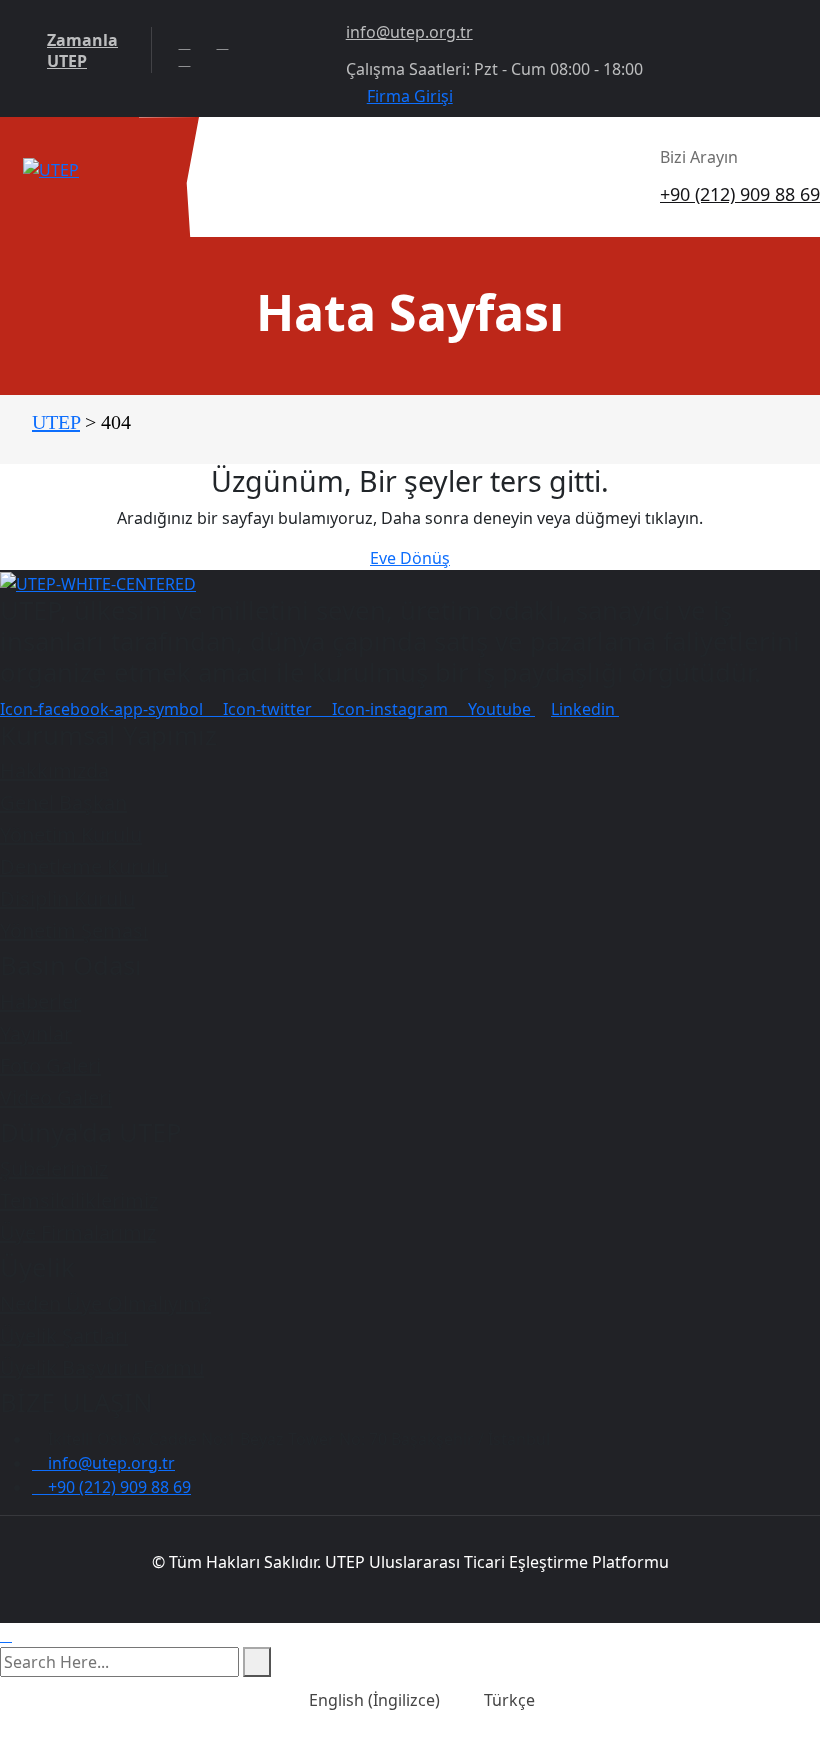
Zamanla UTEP (82, 51)
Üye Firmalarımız (78, 1232)
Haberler (40, 1001)
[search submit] (257, 1662)
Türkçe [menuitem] (509, 1700)
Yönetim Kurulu (71, 834)
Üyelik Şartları (64, 1335)
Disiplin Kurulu (67, 898)
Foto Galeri (50, 1065)
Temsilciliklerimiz (79, 1200)
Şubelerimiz (54, 1168)
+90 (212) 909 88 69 (740, 194)
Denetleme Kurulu (84, 866)
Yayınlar (36, 1033)
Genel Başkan (63, 802)
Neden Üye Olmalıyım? (105, 1303)
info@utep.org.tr (409, 32)
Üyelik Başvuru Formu (102, 1367)
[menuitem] (362, 1699)
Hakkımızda (54, 770)
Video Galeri (56, 1097)
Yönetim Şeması (74, 930)
